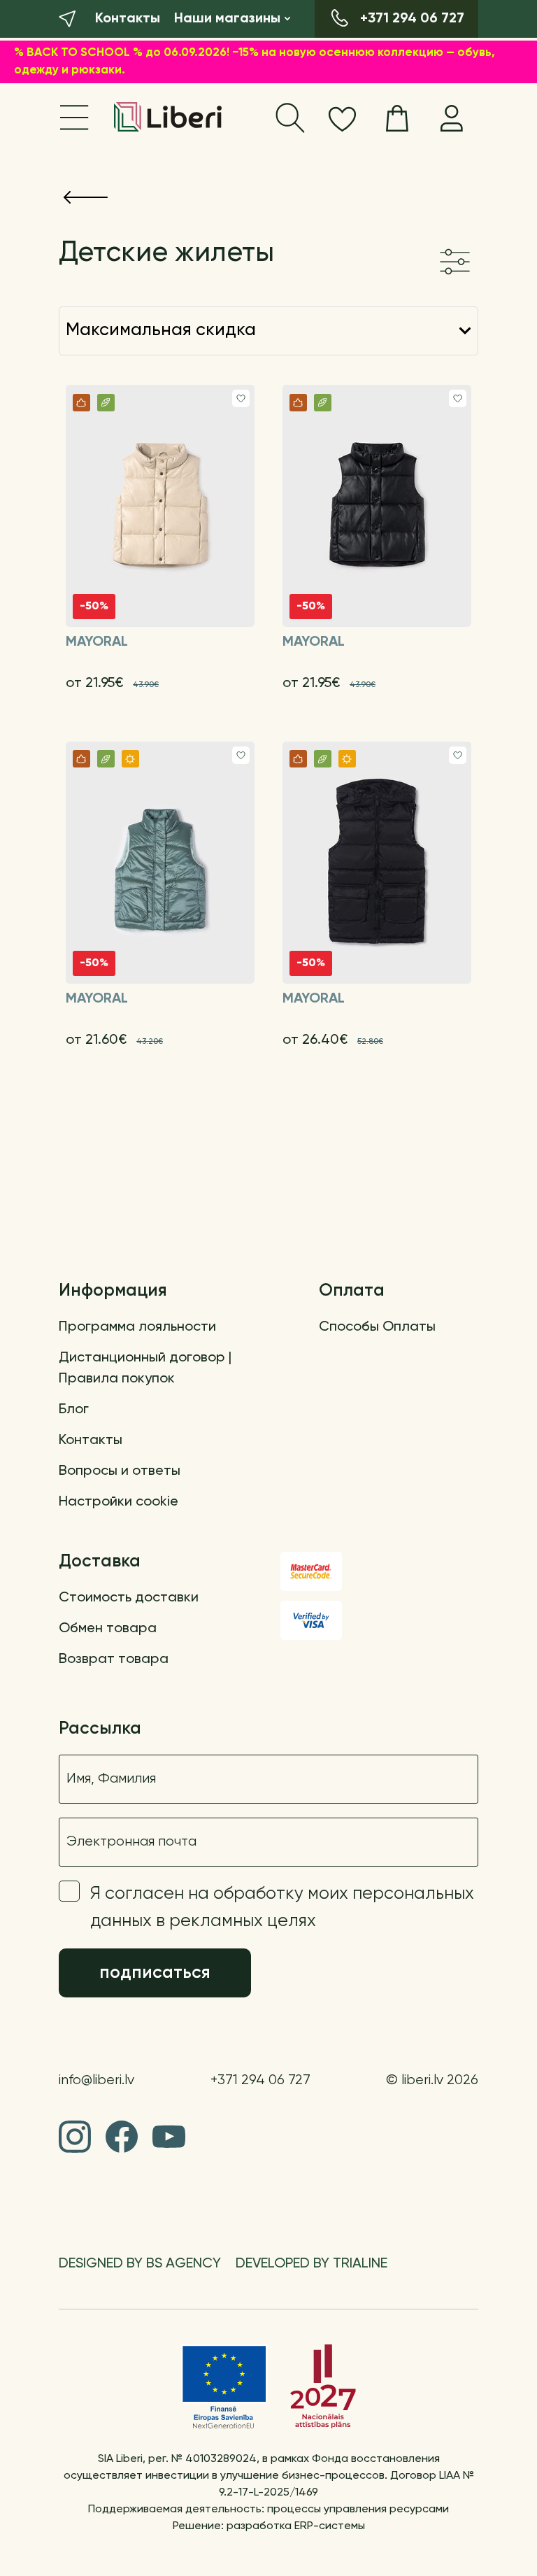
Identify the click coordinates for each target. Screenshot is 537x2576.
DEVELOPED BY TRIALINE (312, 2264)
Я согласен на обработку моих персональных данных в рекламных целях (282, 1908)
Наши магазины (227, 19)
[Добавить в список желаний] (241, 398)
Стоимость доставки (129, 1598)
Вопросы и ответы (120, 1471)
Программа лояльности (137, 1327)
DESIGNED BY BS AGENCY (140, 2264)
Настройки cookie (119, 1502)
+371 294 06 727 (260, 2080)
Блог (74, 1410)
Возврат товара (114, 1659)
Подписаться (155, 1973)
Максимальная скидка (161, 331)
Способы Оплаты (377, 1327)
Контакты (91, 1441)
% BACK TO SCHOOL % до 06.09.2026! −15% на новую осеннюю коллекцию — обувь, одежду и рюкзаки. (255, 62)
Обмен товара (108, 1629)
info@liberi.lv (96, 2080)
